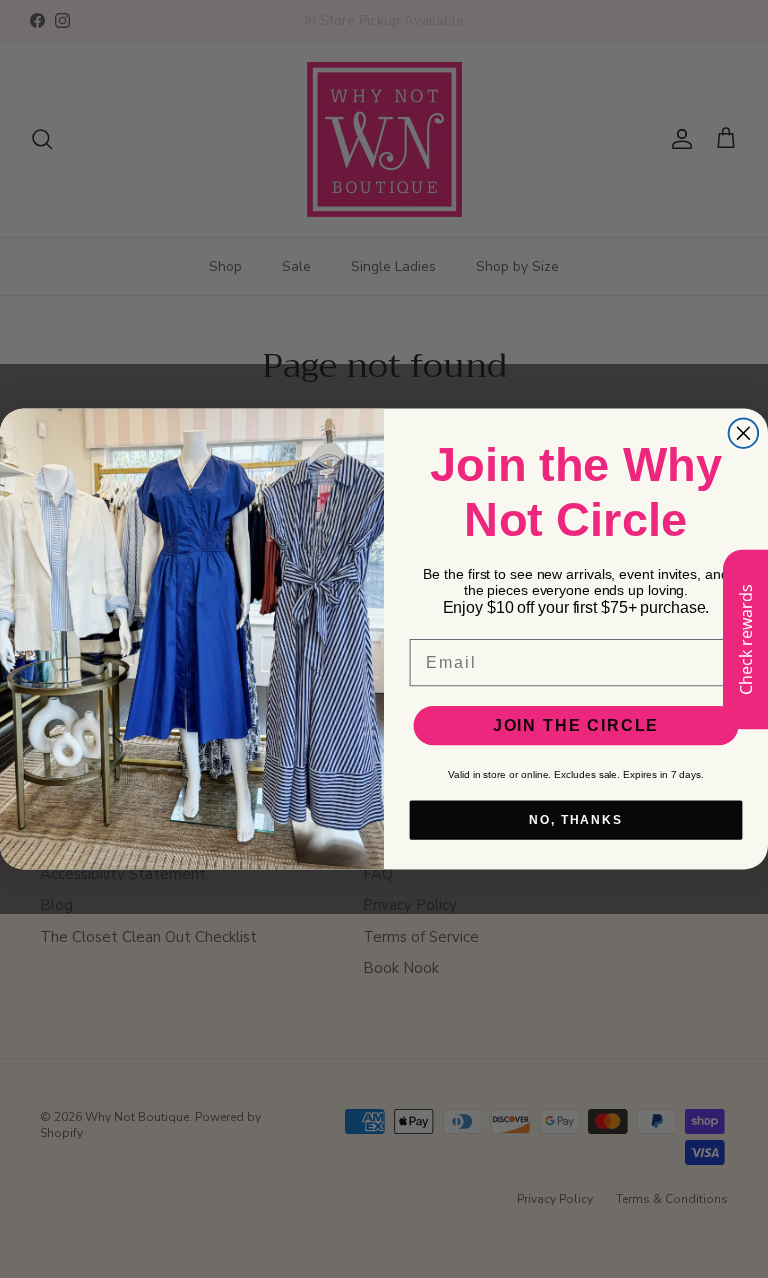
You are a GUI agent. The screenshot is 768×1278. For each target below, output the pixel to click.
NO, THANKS (576, 820)
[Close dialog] (744, 433)
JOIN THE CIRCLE (576, 725)
